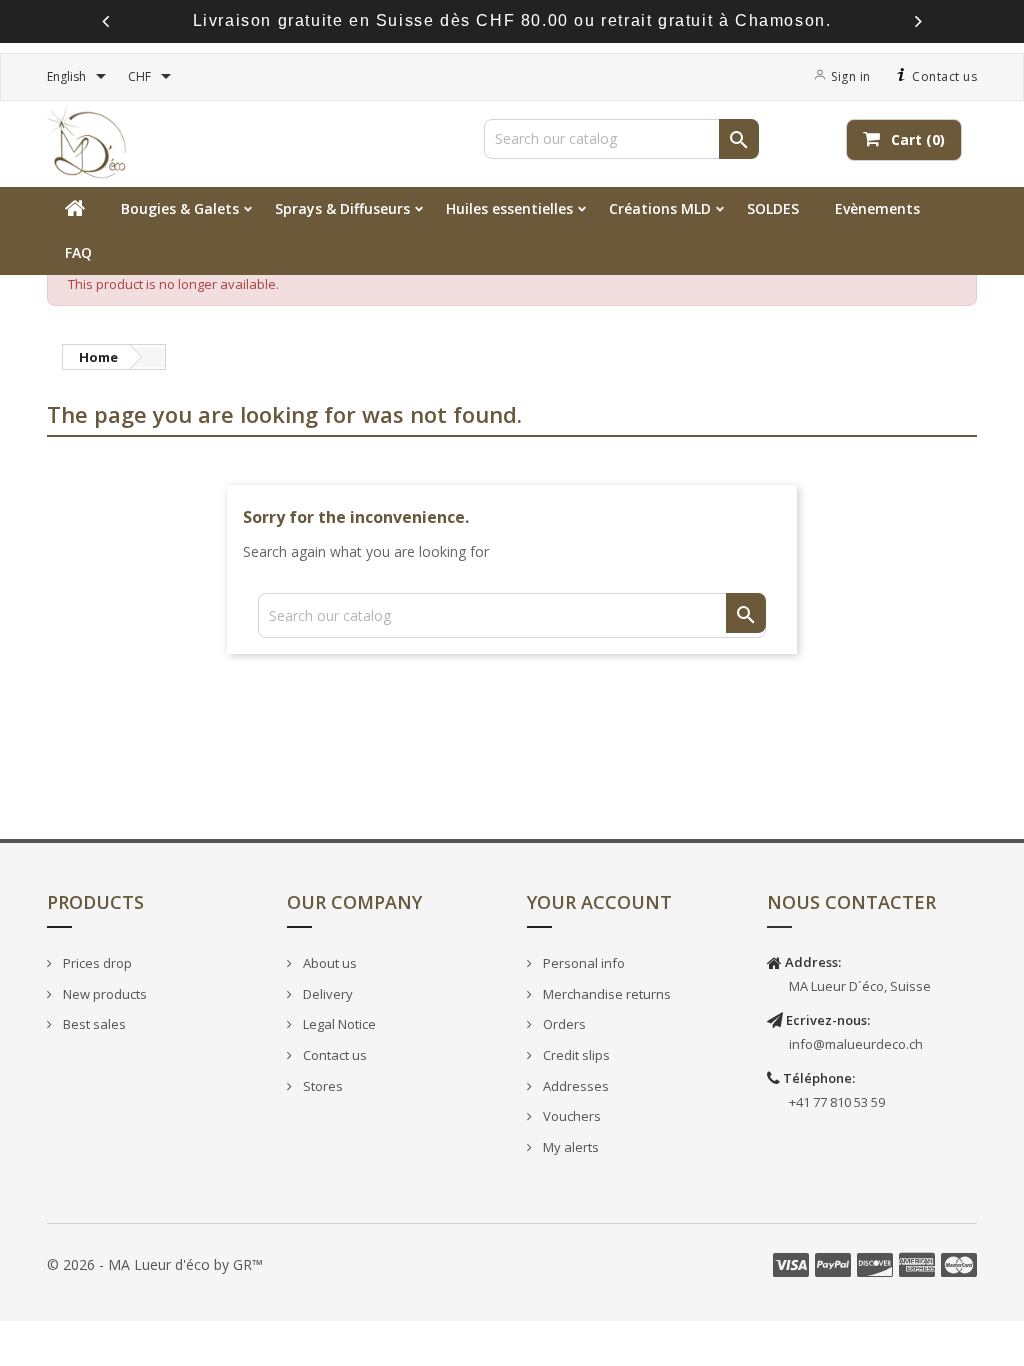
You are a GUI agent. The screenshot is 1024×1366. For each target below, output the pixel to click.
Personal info (582, 963)
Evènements (877, 208)
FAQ (78, 252)
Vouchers (570, 1116)
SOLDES (773, 208)
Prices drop (96, 963)
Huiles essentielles (509, 208)
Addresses (574, 1086)
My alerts (569, 1147)
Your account (599, 902)
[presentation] (105, 21)
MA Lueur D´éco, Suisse (860, 986)
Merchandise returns (605, 994)
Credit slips (575, 1055)
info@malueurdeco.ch (856, 1044)
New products (103, 994)
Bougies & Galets (180, 208)
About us (328, 963)
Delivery (326, 994)
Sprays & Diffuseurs (342, 208)
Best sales (93, 1024)
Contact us (943, 76)
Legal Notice (338, 1024)
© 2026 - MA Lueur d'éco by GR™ (155, 1264)
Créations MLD (660, 208)
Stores (321, 1086)
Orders (563, 1024)
